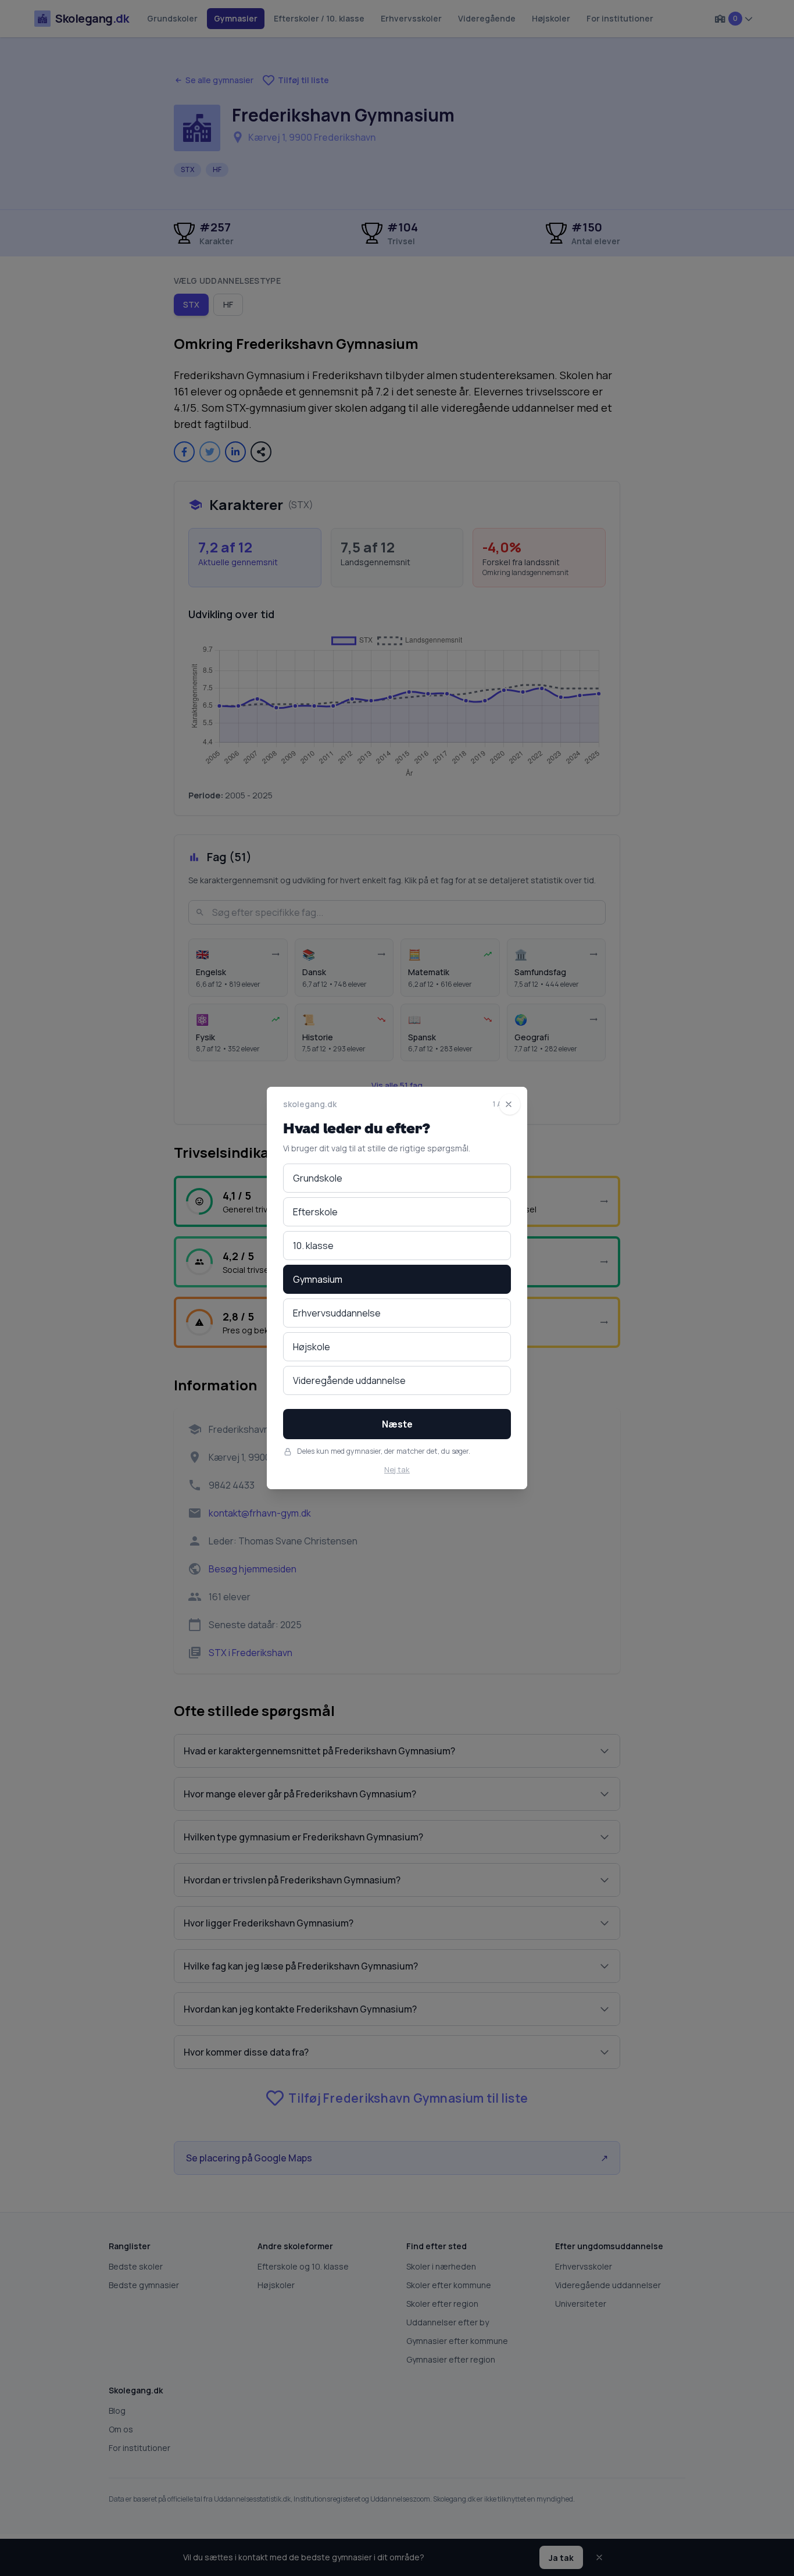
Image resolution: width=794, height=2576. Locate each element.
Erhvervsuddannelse (337, 1313)
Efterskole (315, 1212)
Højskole (312, 1347)
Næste (397, 1424)
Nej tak (397, 1469)
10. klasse (313, 1246)
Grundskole (318, 1178)
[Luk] (510, 1104)
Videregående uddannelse (349, 1380)
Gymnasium (318, 1279)
